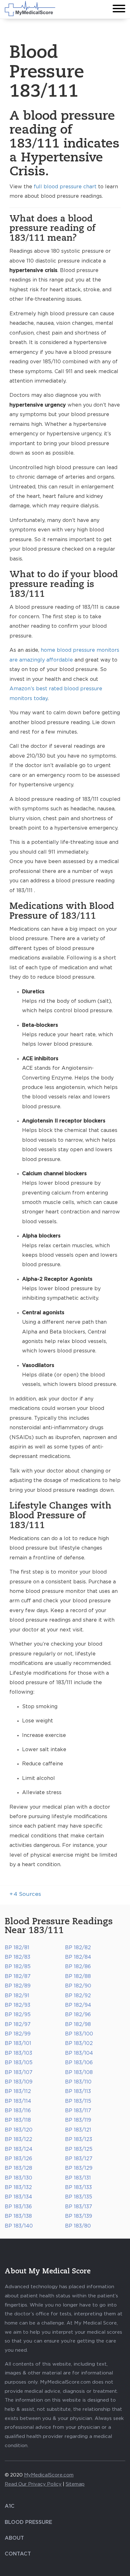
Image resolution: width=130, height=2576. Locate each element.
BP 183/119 (78, 2120)
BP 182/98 (78, 2024)
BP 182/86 (78, 1967)
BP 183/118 (18, 2120)
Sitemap (75, 2484)
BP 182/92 (78, 1996)
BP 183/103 (18, 2053)
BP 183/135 (79, 2197)
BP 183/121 (78, 2130)
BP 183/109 (19, 2082)
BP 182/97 (18, 2024)
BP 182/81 (17, 1948)
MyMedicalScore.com (49, 2475)
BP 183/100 (79, 2034)
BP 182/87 (18, 1976)
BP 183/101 (18, 2043)
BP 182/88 (78, 1976)
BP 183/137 (79, 2207)
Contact (18, 2554)
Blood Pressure (28, 2522)
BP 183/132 (18, 2187)
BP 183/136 (18, 2207)
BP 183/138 (18, 2216)
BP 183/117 (78, 2111)
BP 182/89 (18, 1986)
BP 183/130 (18, 2178)
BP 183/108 (79, 2072)
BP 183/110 (78, 2082)
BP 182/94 (78, 2005)
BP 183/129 (79, 2168)
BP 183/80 (78, 2226)
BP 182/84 (78, 1957)
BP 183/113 (78, 2091)
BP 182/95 (18, 2015)
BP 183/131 (78, 2178)
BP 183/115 (78, 2101)
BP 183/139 (79, 2216)
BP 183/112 (18, 2091)
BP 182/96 (78, 2015)
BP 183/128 (18, 2168)
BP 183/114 (18, 2101)
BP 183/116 (18, 2111)
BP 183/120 (19, 2130)
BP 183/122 (18, 2139)
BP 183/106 (79, 2063)
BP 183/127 (79, 2159)
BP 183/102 (79, 2043)
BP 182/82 (78, 1948)
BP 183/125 (79, 2149)
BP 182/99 (18, 2034)
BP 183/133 (78, 2187)
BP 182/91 (17, 1996)
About (14, 2538)
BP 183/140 (19, 2226)
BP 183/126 (18, 2159)
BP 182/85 (18, 1967)
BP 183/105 (19, 2063)
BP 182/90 (78, 1986)
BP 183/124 (19, 2149)
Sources (25, 1894)
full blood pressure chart (65, 187)
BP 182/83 (18, 1957)
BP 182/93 (18, 2005)
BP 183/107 (19, 2072)
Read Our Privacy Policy (33, 2484)
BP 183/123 (79, 2139)
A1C (10, 2506)
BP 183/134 (18, 2197)
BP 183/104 (79, 2053)
